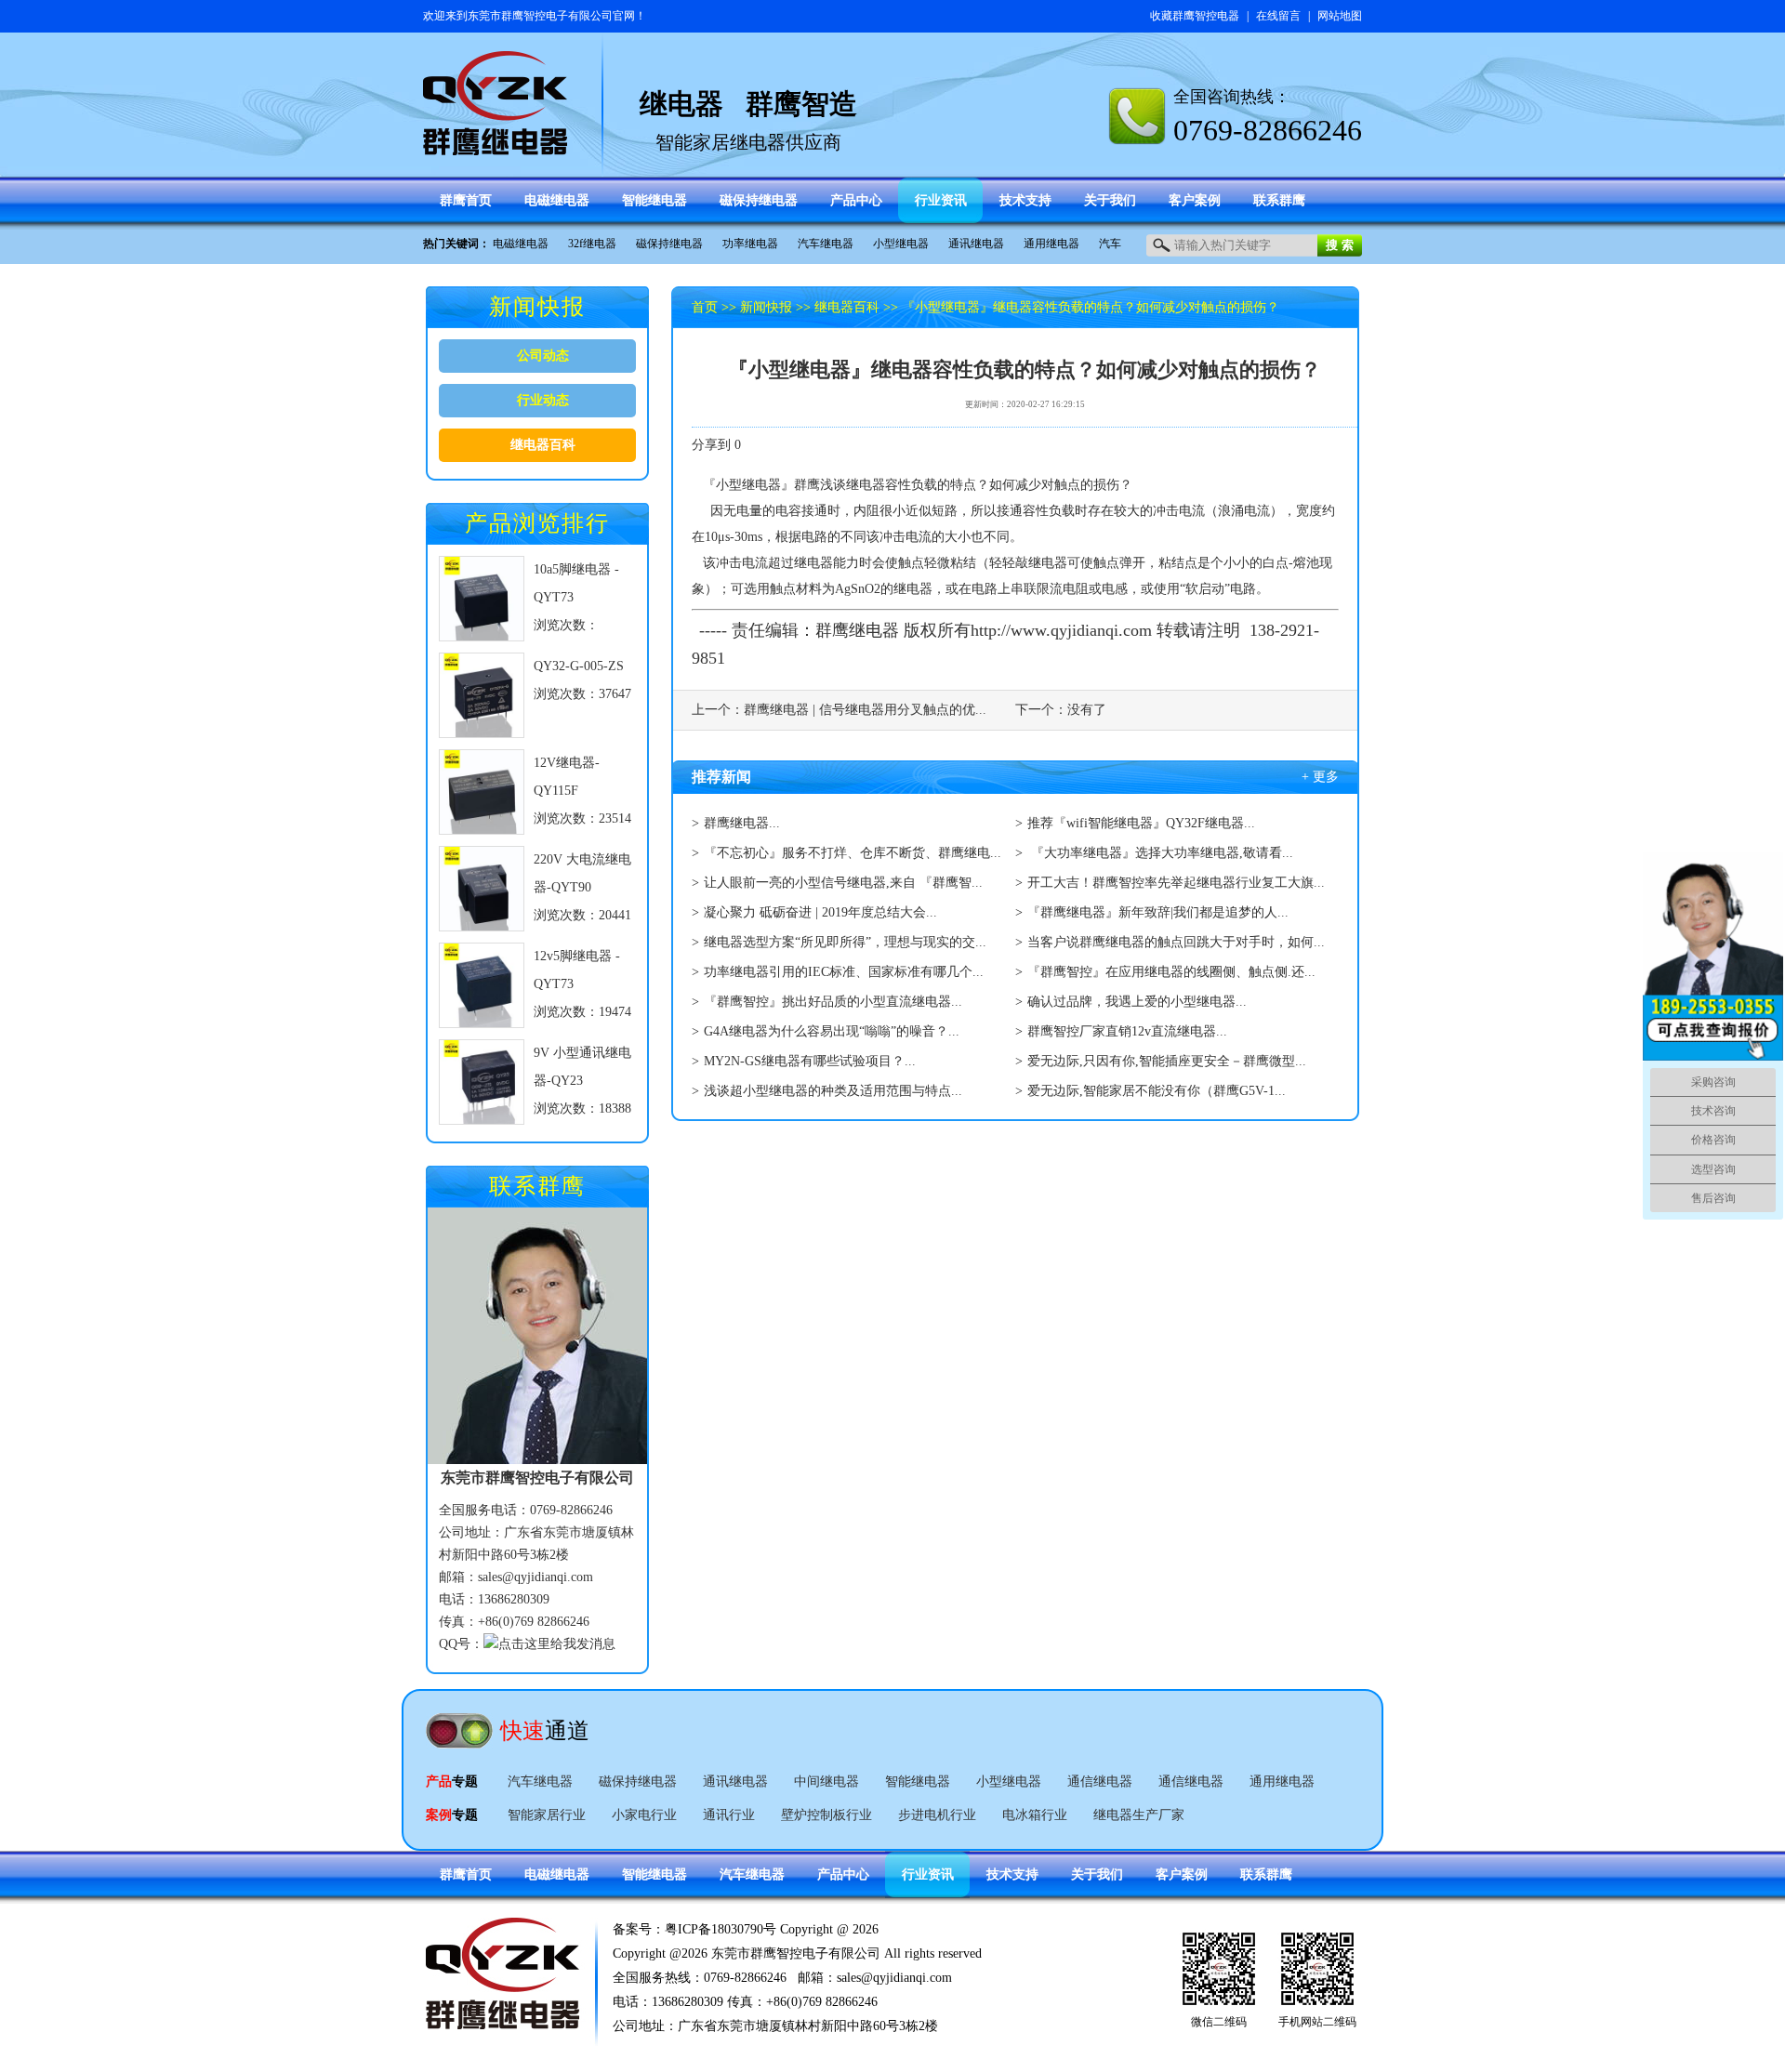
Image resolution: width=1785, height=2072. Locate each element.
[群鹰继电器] (496, 146)
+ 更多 (1320, 777)
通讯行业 (729, 1815)
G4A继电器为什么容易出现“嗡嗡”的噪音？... (832, 1031)
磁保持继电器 (669, 244)
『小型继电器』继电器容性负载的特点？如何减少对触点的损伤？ (1091, 307)
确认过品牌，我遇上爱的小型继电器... (1137, 1002)
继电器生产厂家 (1139, 1815)
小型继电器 (901, 244)
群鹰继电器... (742, 823)
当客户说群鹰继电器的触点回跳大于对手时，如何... (1176, 942)
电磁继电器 (521, 244)
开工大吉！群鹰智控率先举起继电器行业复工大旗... (1176, 883)
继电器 (866, 485)
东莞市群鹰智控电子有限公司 (540, 16)
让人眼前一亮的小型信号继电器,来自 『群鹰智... (843, 883)
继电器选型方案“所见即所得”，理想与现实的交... (845, 942)
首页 (705, 307)
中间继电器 (826, 1782)
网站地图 (1340, 16)
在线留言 (1278, 16)
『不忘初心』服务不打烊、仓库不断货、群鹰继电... (853, 853)
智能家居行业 (547, 1815)
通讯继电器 (976, 244)
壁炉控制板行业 (826, 1815)
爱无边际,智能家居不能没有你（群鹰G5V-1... (1157, 1091)
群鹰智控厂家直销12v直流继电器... (1127, 1031)
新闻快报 (766, 307)
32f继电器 (592, 244)
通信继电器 (1100, 1782)
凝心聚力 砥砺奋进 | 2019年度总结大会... (820, 912)
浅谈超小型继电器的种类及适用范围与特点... (833, 1091)
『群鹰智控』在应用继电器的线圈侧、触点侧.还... (1171, 972)
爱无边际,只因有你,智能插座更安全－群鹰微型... (1167, 1061)
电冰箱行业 (1035, 1815)
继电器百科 (543, 445)
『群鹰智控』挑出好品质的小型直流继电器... (833, 1002)
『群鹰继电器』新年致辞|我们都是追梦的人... (1158, 912)
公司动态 (543, 356)
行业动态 (543, 400)
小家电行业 (644, 1815)
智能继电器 (918, 1782)
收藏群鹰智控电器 (1195, 16)
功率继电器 (750, 244)
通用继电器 (1051, 244)
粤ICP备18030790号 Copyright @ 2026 (772, 1929)
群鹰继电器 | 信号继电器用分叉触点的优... (865, 710)
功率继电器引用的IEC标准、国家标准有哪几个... (844, 972)
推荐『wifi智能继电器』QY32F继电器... (1141, 823)
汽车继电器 (826, 244)
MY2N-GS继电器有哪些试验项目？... (810, 1061)
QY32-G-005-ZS (579, 666)
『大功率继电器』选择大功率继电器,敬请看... (1160, 853)
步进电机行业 (937, 1815)
